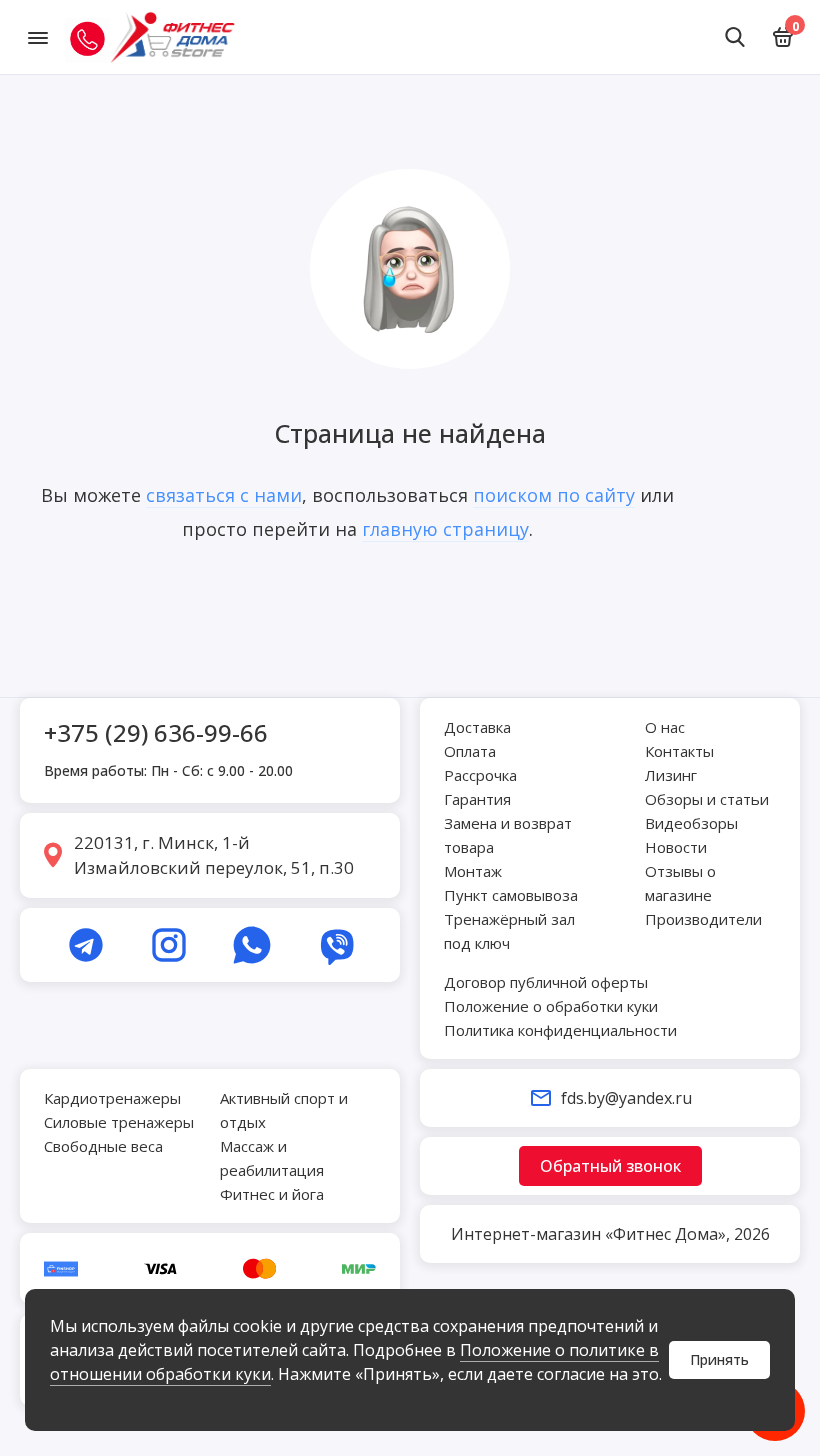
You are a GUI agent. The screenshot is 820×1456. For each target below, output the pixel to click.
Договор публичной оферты (546, 982)
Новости (676, 847)
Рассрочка (480, 775)
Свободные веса (103, 1146)
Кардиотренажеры (112, 1098)
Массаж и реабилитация (272, 1158)
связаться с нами (224, 495)
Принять (719, 1359)
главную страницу (445, 529)
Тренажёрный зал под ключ (509, 931)
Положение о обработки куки (551, 1006)
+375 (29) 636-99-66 (156, 732)
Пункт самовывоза (511, 895)
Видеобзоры (691, 823)
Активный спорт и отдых (284, 1110)
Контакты (679, 751)
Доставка (477, 727)
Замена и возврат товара (508, 835)
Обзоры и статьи (707, 799)
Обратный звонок (610, 1166)
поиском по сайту (554, 495)
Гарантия (477, 799)
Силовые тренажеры (119, 1122)
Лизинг (671, 775)
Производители (703, 919)
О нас (665, 727)
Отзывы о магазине (680, 883)
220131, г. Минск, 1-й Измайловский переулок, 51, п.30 (214, 855)
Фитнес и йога (272, 1194)
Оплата (470, 751)
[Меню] (37, 37)
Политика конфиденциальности (560, 1030)
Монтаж (473, 871)
